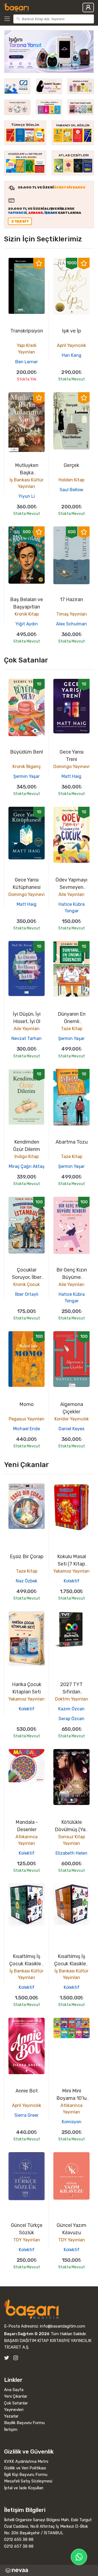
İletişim (11, 2430)
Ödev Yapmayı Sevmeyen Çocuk (71, 887)
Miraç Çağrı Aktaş (27, 1166)
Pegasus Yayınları (27, 1419)
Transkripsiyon (27, 331)
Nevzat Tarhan (27, 1038)
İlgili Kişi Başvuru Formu (26, 2475)
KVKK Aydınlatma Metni (26, 2461)
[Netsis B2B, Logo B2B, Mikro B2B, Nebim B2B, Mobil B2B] (49, 2570)
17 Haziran (71, 599)
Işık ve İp (71, 331)
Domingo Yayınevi (71, 767)
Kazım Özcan (71, 1709)
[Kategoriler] (8, 19)
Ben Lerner (27, 362)
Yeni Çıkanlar (16, 2396)
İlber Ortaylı (27, 1294)
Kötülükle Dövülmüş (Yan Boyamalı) (71, 1830)
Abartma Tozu (72, 1142)
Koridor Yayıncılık (72, 1419)
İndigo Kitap (27, 1157)
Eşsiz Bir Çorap (27, 1557)
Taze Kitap (72, 1029)
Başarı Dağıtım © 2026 (27, 2334)
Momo (27, 1404)
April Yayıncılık (71, 345)
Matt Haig (71, 776)
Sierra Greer (27, 2115)
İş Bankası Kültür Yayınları (27, 483)
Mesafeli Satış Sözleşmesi (28, 2481)
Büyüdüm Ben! (27, 752)
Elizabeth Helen (71, 1853)
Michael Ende (27, 1429)
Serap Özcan (71, 1719)
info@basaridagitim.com (63, 2326)
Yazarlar (11, 2416)
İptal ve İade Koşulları (24, 2488)
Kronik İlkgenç (27, 767)
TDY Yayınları (27, 2240)
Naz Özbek (27, 1581)
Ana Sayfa (14, 2390)
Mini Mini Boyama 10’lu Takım (71, 2098)
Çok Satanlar (16, 2403)
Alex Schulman (71, 624)
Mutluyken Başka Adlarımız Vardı (27, 473)
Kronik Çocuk (27, 1284)
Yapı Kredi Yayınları (27, 349)
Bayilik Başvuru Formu (24, 2423)
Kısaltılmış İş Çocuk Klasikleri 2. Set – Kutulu (27, 1964)
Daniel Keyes (71, 1429)
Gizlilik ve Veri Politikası (25, 2468)
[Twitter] (7, 2358)
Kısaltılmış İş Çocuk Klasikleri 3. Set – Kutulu (71, 1964)
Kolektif (72, 1581)
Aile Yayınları (71, 894)
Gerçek (71, 465)
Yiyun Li (27, 496)
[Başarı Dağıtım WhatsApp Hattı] (79, 2557)
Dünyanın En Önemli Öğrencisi (72, 1021)
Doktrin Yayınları (72, 1699)
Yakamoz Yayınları (71, 1571)
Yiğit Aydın (27, 624)
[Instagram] (16, 2358)
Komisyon (72, 2122)
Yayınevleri (14, 2410)
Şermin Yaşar (27, 776)
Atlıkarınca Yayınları (27, 1840)
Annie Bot (27, 2091)
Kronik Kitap (27, 614)
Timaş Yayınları (72, 614)
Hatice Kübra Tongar (72, 908)
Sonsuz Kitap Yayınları (72, 1840)
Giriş (88, 8)
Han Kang (72, 355)
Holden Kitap (71, 480)
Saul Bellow (71, 490)
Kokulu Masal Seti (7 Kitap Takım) (72, 1564)
